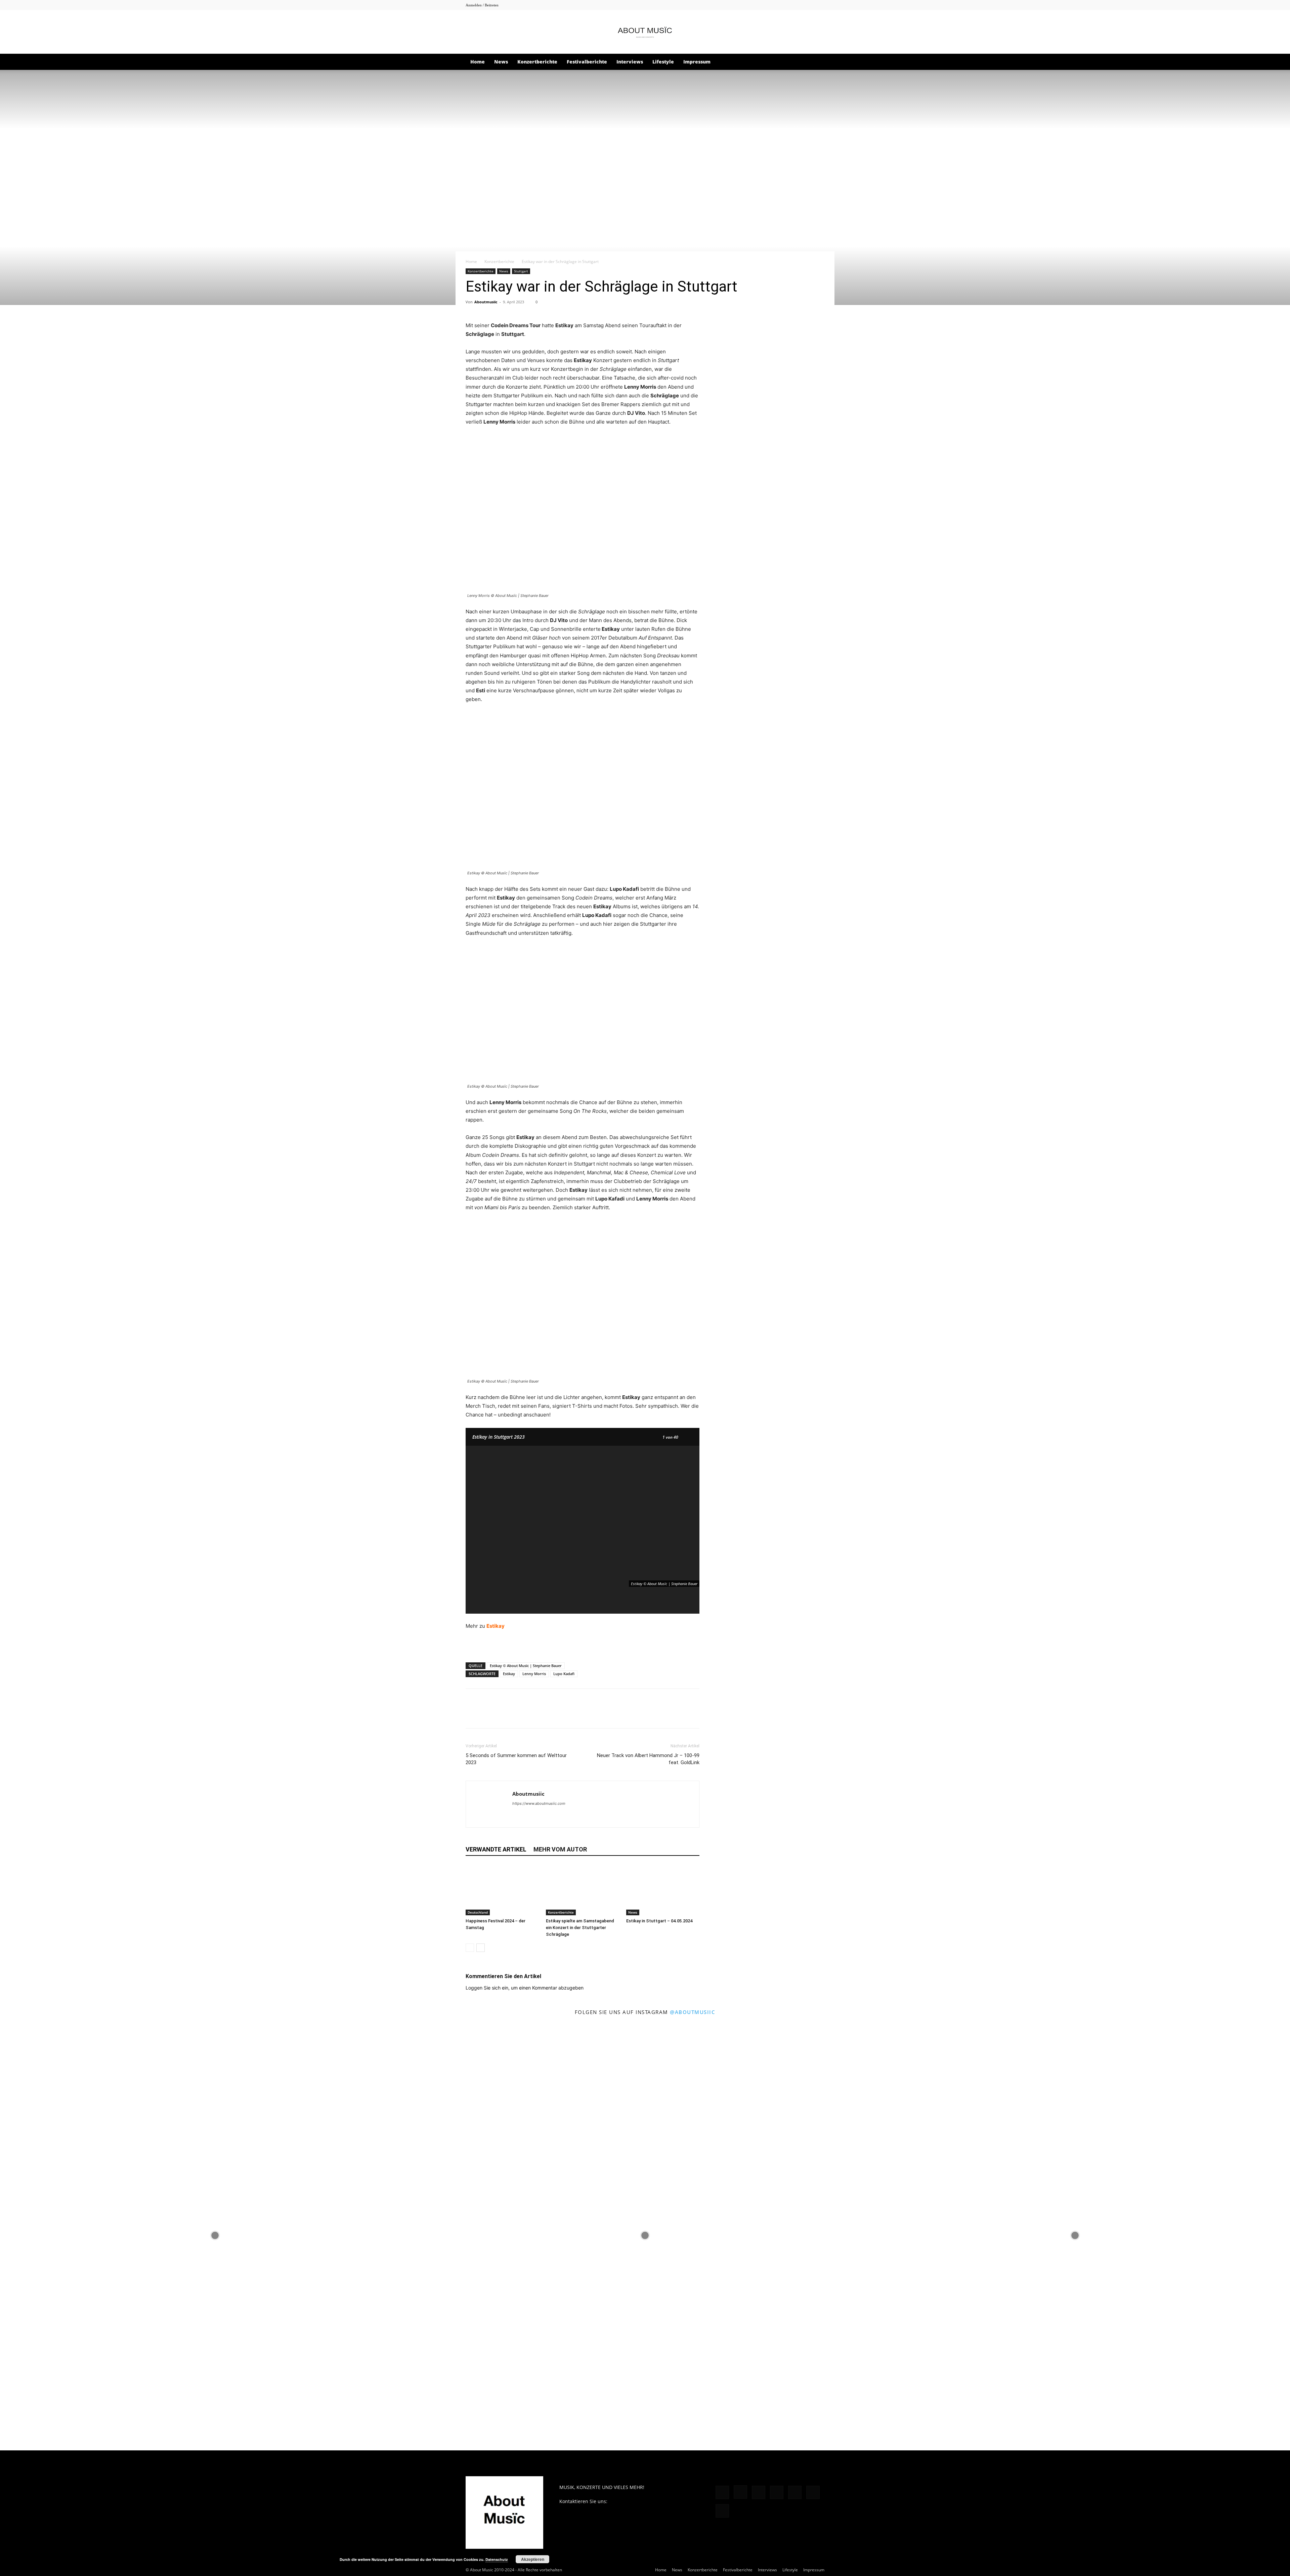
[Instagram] (764, 5)
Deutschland (478, 1912)
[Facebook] (753, 5)
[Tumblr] (808, 5)
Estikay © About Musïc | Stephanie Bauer (526, 1666)
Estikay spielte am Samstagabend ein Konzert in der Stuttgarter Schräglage (580, 1928)
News (501, 62)
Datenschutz (497, 2559)
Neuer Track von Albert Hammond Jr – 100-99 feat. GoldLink (648, 1759)
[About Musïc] (645, 32)
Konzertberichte (537, 62)
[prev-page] (470, 1948)
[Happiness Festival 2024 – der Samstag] (502, 1890)
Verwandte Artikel (496, 1849)
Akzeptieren (533, 2559)
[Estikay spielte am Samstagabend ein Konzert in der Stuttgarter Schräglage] (583, 1890)
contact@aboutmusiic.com (638, 2501)
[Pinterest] (786, 5)
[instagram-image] (215, 2235)
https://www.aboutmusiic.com (539, 1803)
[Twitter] (819, 5)
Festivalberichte (587, 62)
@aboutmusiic (693, 2012)
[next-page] (481, 1948)
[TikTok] (797, 5)
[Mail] (775, 5)
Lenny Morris (534, 1674)
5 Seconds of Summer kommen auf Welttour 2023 (516, 1759)
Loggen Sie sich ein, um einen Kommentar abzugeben (525, 1988)
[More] (550, 1714)
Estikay (509, 1674)
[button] (816, 62)
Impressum (697, 62)
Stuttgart (521, 271)
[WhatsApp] (519, 1714)
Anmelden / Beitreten (482, 5)
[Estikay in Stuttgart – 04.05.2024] (663, 1890)
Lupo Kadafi (564, 1674)
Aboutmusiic (486, 302)
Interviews (630, 62)
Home (478, 62)
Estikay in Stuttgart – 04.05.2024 (659, 1921)
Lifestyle (663, 62)
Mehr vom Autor (560, 1849)
